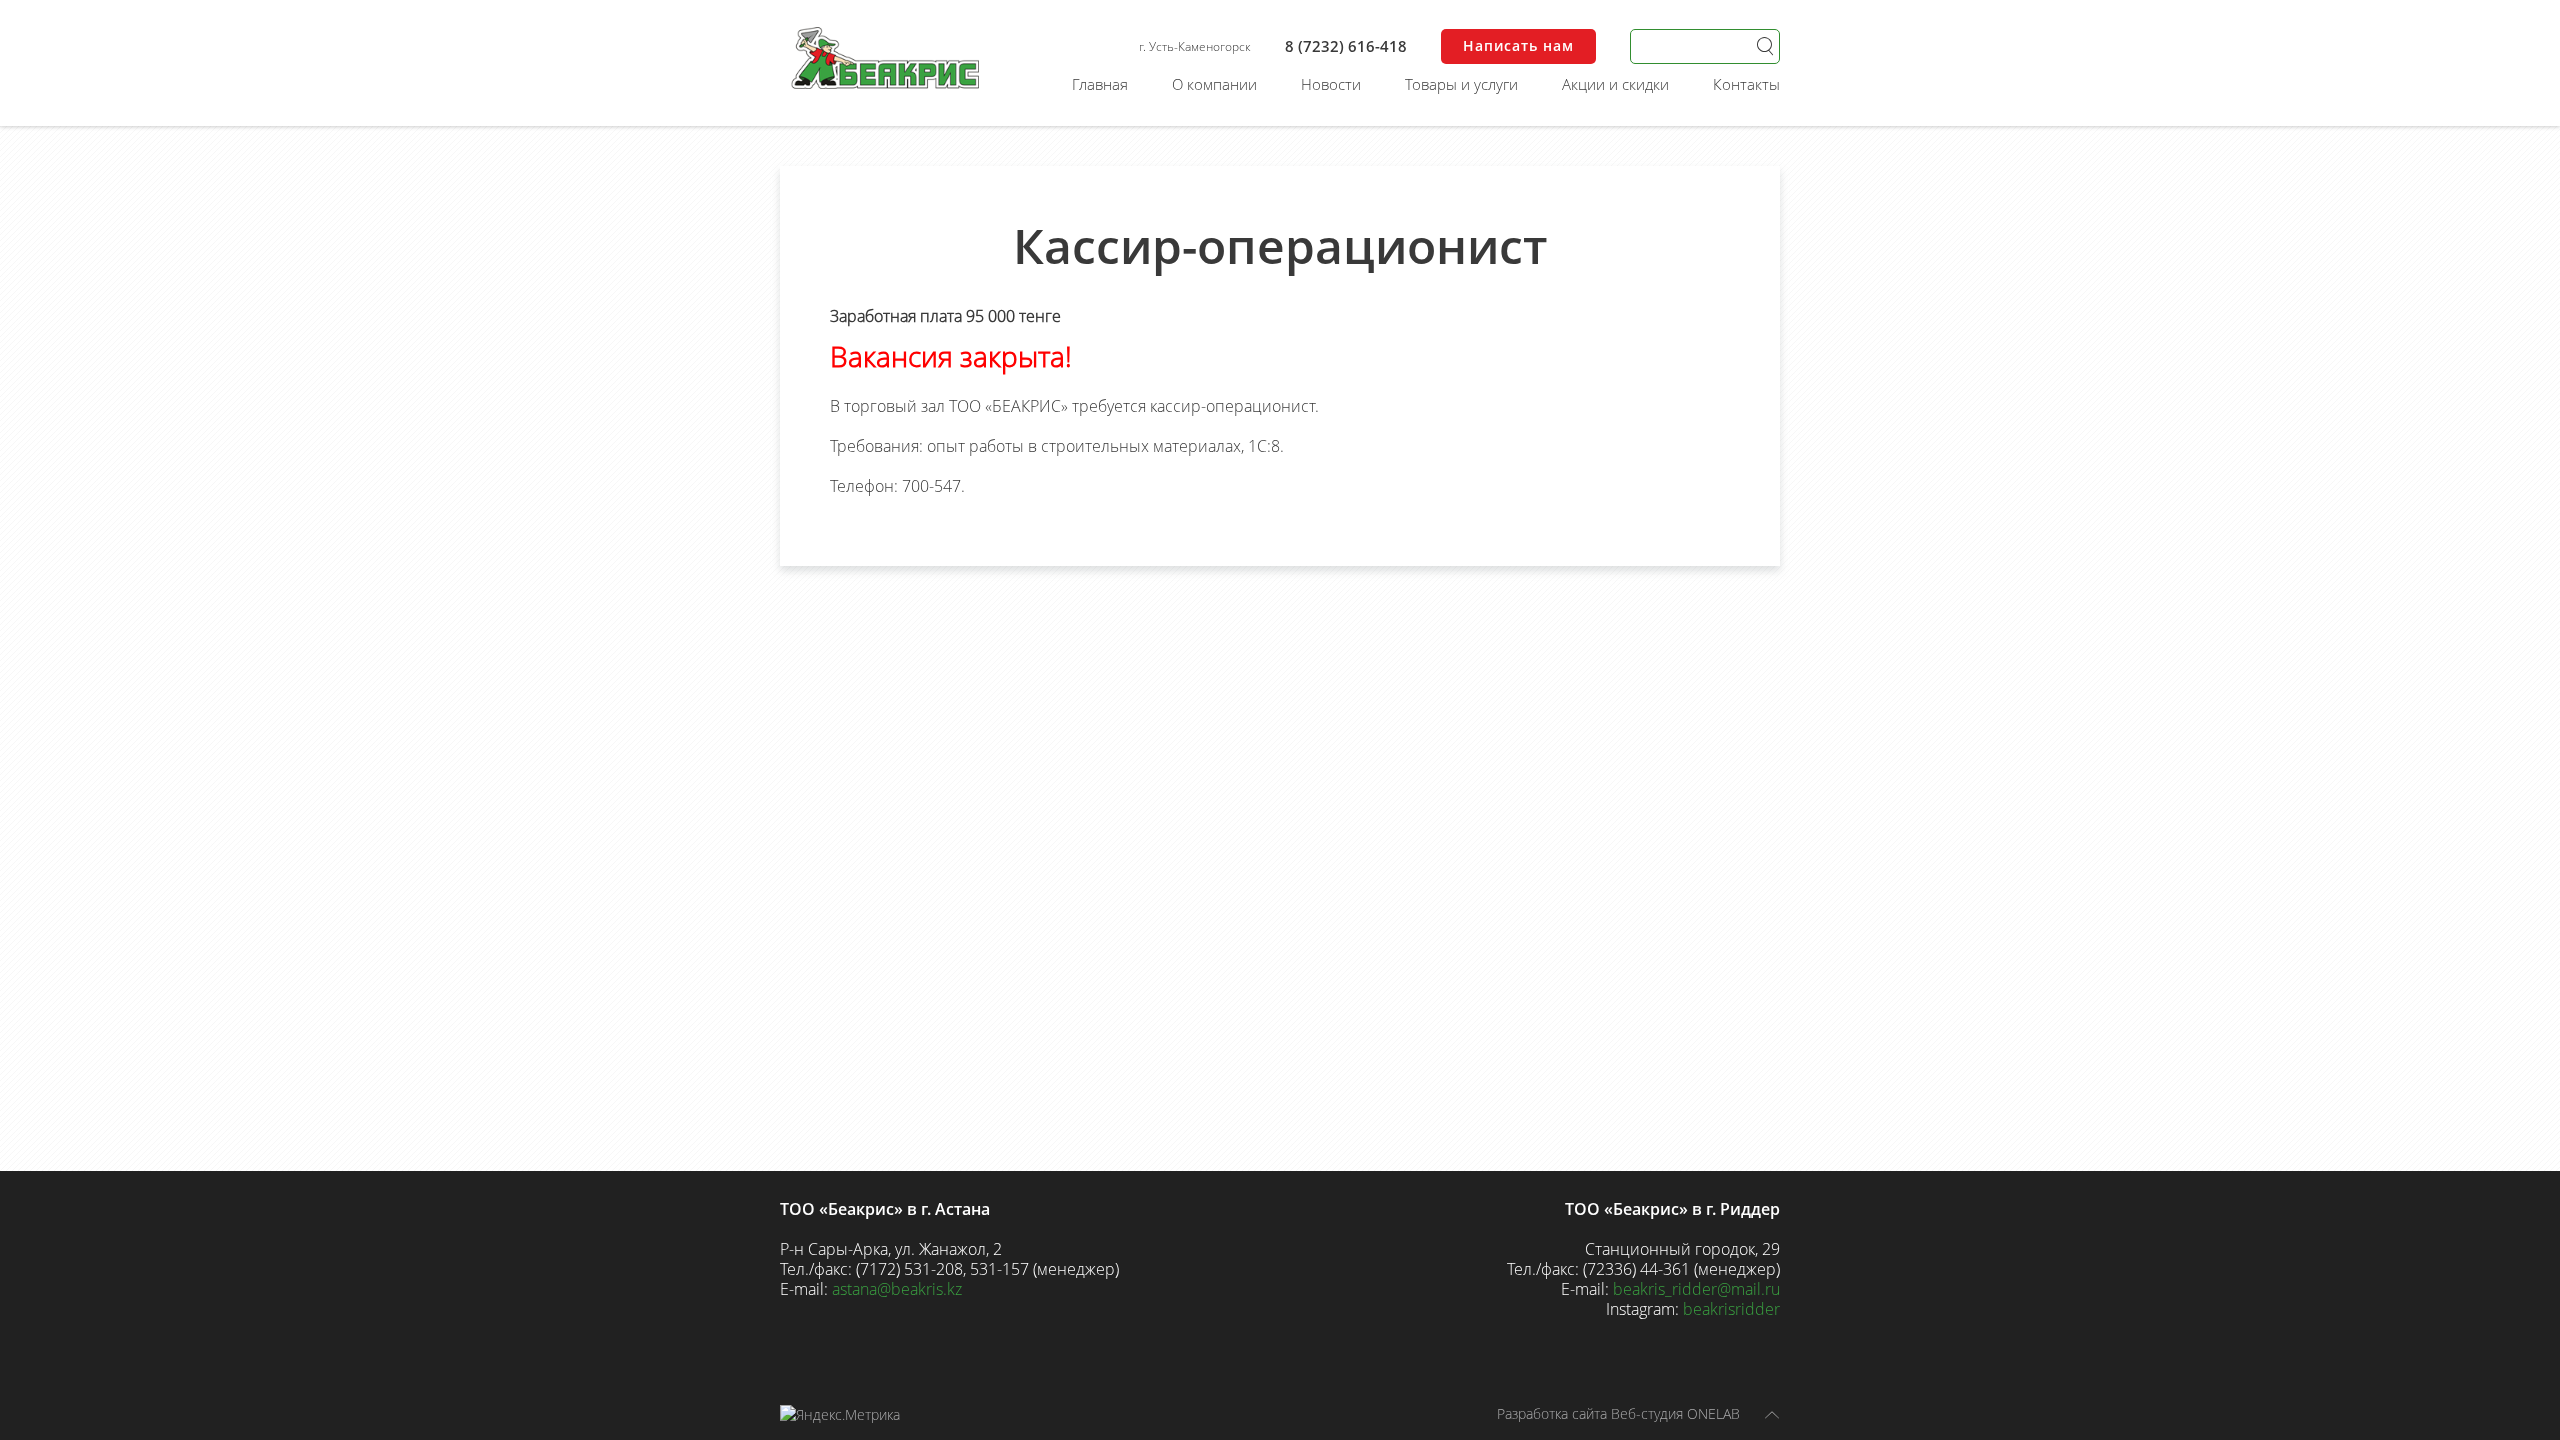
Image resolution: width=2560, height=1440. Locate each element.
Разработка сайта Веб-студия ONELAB (1618, 1413)
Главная (1100, 84)
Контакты (1746, 84)
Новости (1331, 84)
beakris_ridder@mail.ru (1696, 1289)
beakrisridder (1731, 1309)
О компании (1214, 84)
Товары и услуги (1461, 84)
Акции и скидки (1615, 84)
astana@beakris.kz (897, 1289)
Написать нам (1518, 45)
